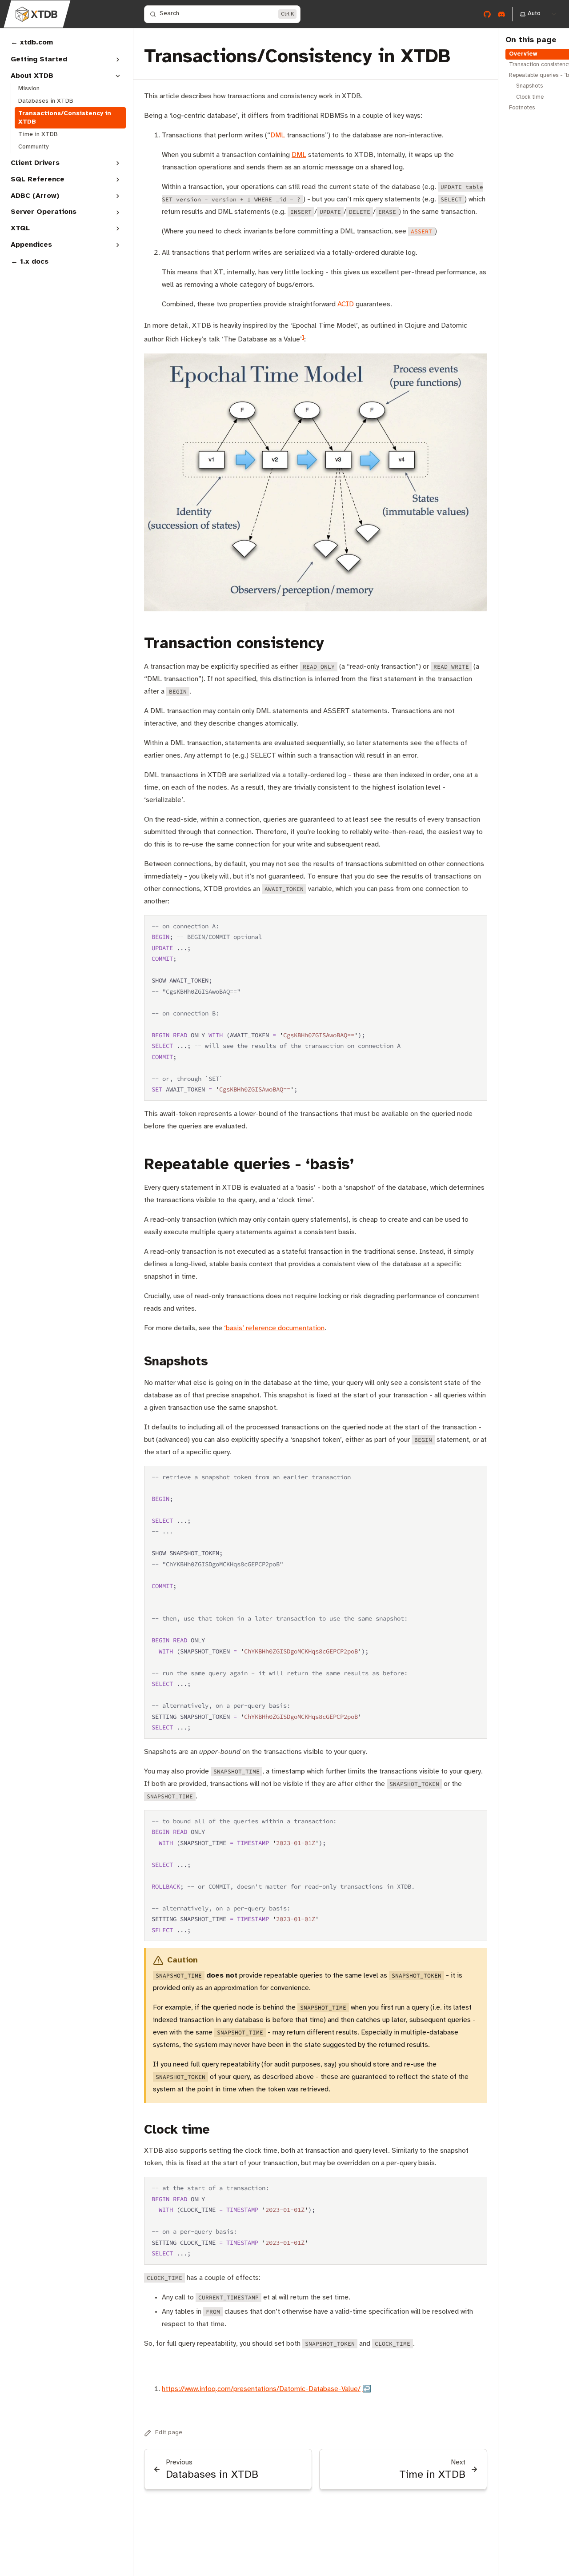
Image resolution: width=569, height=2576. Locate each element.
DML (278, 135)
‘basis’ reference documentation (274, 1328)
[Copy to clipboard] (476, 925)
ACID (346, 304)
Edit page (169, 2433)
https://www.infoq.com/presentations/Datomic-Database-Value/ (261, 2389)
